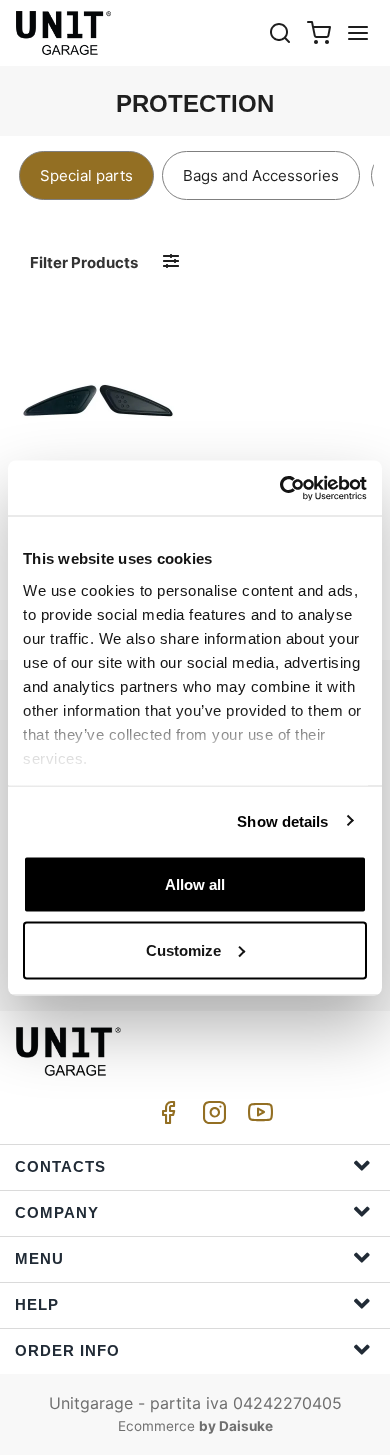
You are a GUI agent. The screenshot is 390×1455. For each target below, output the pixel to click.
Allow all (195, 884)
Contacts (60, 1166)
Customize (183, 949)
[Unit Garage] (65, 33)
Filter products (84, 262)
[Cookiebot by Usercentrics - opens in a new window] (280, 488)
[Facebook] (165, 1117)
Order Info (67, 1350)
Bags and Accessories (261, 175)
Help (37, 1304)
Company (57, 1212)
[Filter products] (171, 261)
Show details (282, 820)
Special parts (86, 175)
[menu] (358, 32)
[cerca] (280, 32)
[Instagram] (211, 1117)
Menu (39, 1258)
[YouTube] (257, 1117)
